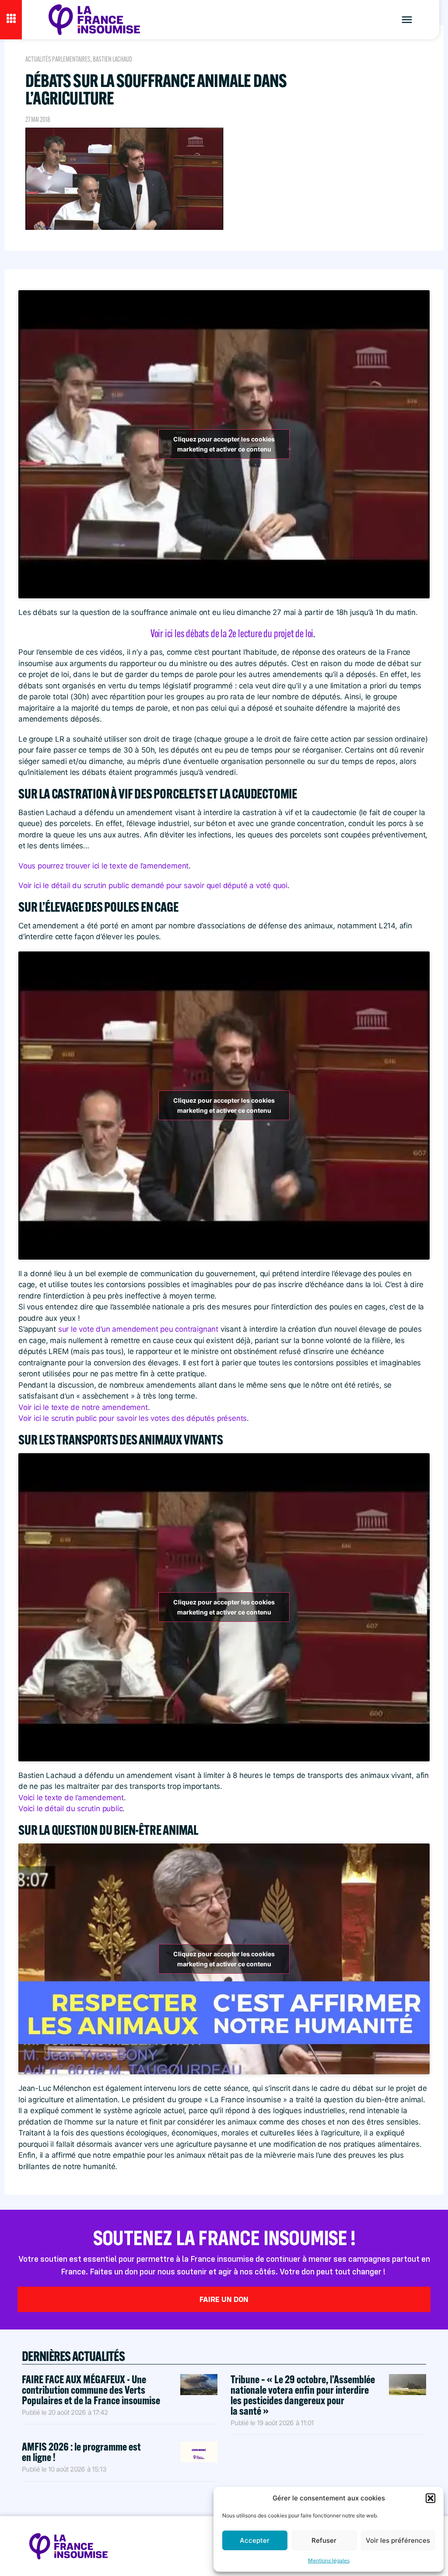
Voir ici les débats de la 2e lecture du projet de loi (232, 633)
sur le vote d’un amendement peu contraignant (138, 1329)
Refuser (324, 2540)
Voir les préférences (398, 2540)
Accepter (255, 2540)
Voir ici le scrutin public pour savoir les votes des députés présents (133, 1418)
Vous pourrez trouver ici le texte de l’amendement (103, 866)
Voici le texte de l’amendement (71, 1798)
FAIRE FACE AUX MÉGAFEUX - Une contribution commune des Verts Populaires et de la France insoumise (91, 2390)
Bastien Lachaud (112, 59)
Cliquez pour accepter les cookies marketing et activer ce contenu (224, 444)
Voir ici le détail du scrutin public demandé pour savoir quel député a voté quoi (153, 885)
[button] (430, 2498)
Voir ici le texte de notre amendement (83, 1407)
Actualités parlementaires (58, 59)
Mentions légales (329, 2560)
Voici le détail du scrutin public (70, 1809)
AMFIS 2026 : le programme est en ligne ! (81, 2452)
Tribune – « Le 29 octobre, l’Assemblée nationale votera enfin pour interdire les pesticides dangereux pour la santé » (303, 2395)
